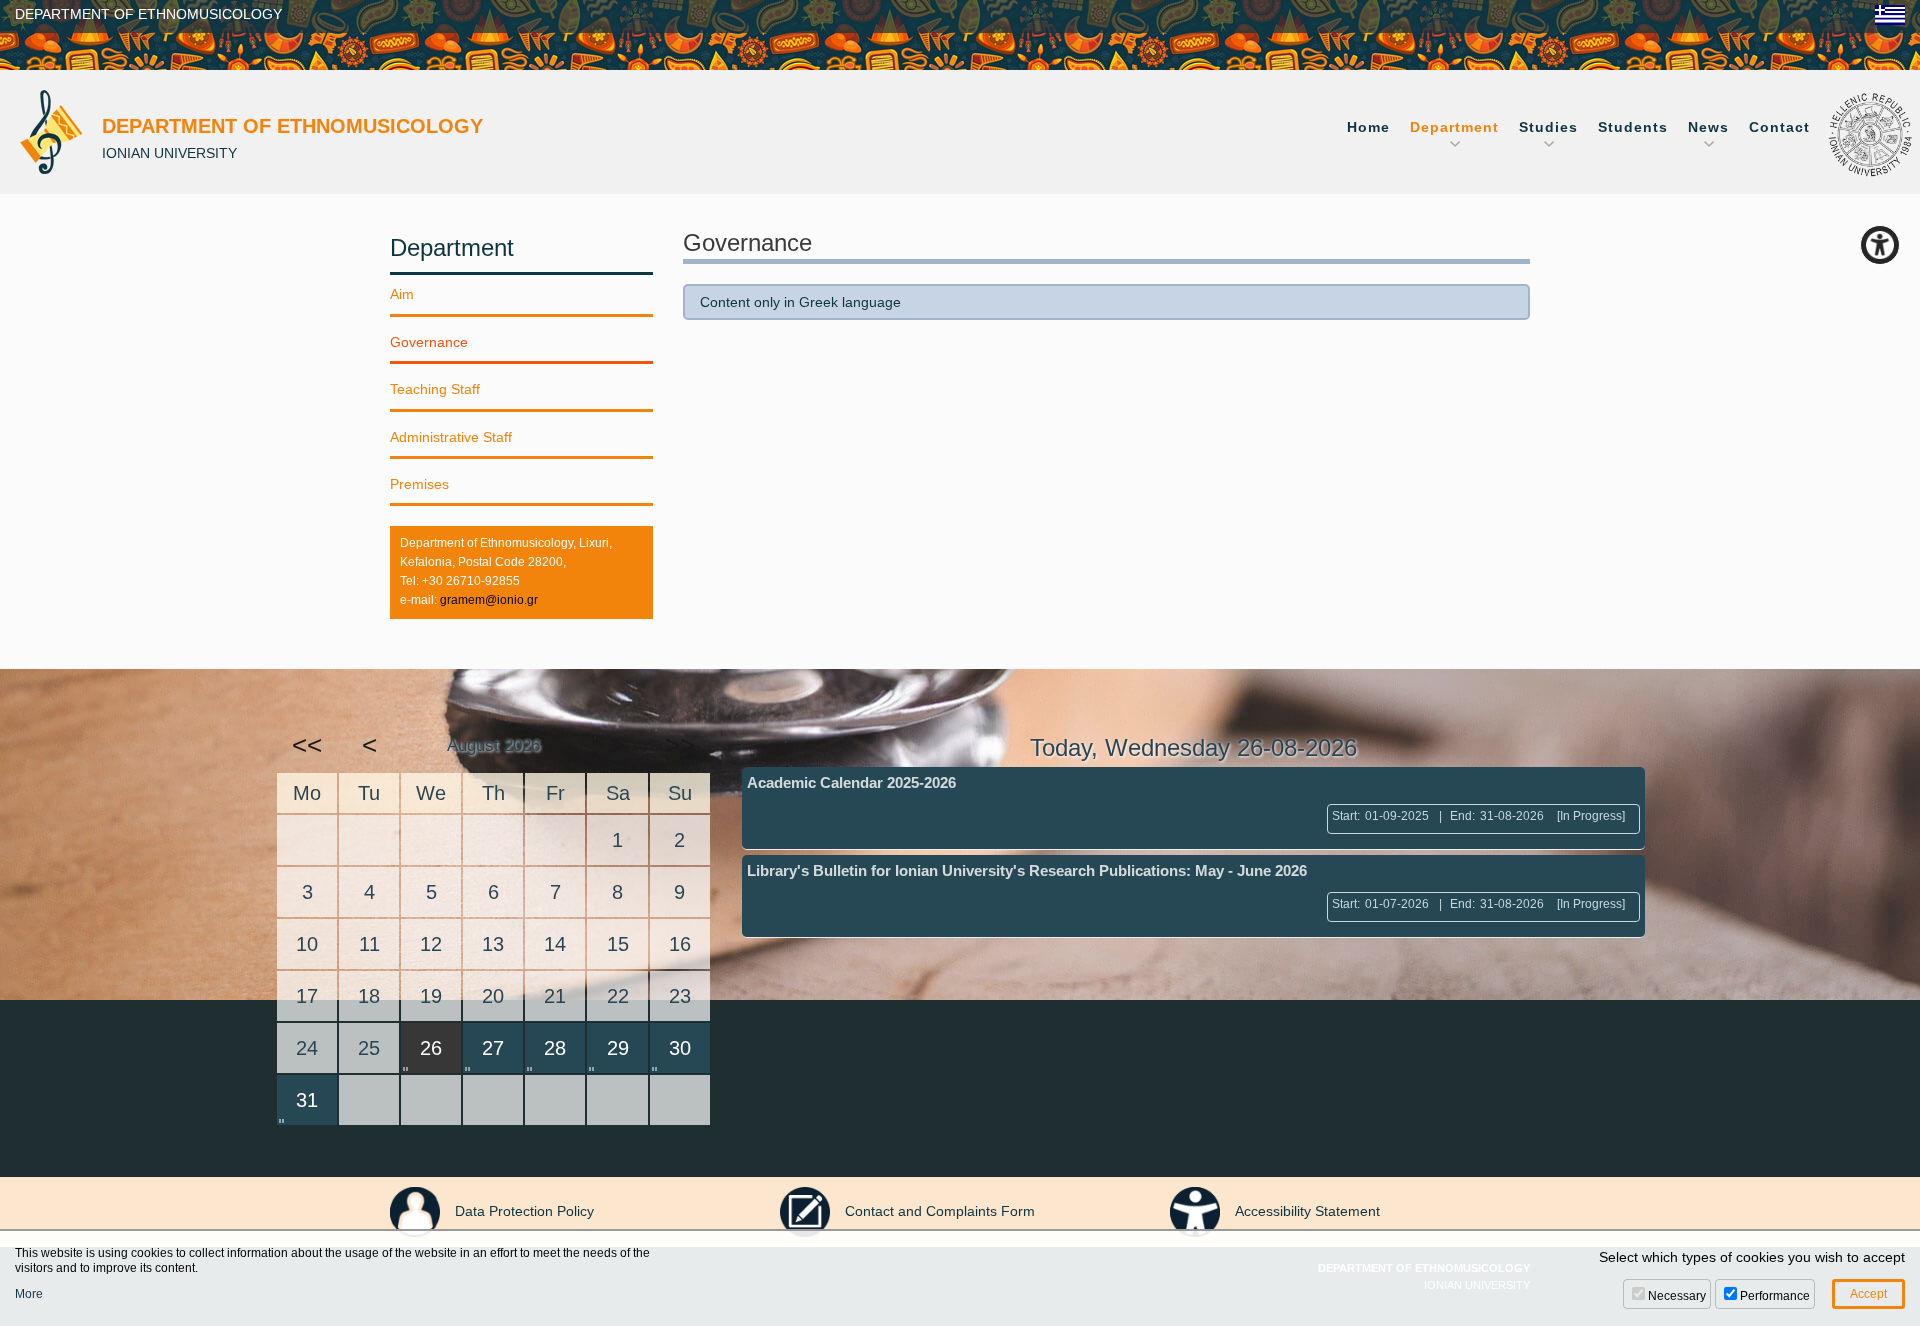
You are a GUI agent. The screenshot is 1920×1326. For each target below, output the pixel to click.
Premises (419, 484)
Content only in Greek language (800, 302)
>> (680, 745)
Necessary (1677, 1296)
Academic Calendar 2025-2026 (851, 782)
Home (1368, 127)
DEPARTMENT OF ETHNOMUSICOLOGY (148, 14)
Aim (402, 294)
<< (307, 745)
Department (1454, 127)
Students (1633, 127)
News (1708, 127)
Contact (1779, 127)
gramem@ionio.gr (489, 600)
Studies (1548, 127)
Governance (429, 342)
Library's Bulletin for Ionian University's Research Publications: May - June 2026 (1027, 870)
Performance (1775, 1296)
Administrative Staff (451, 437)
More (29, 1294)
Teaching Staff (435, 389)
